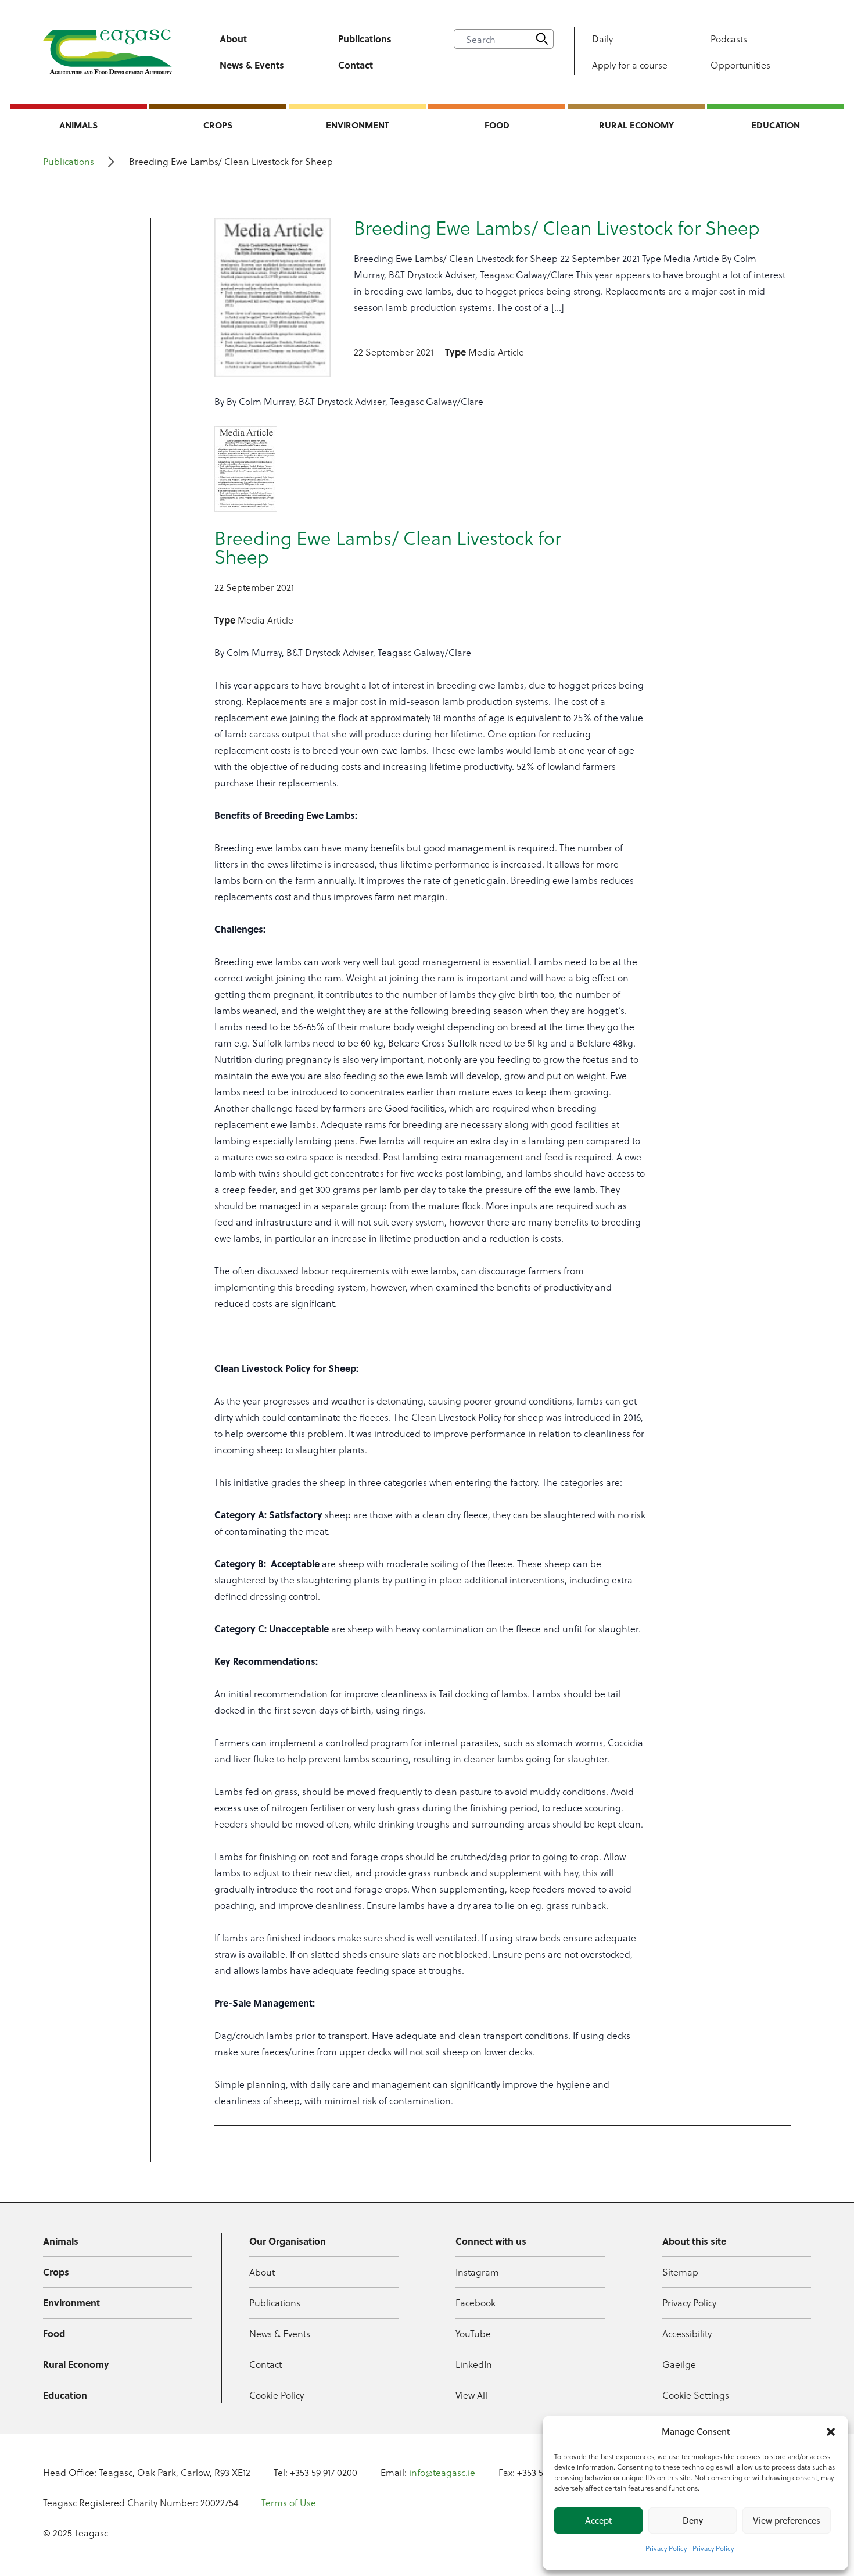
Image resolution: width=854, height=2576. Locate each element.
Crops (218, 125)
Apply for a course (630, 65)
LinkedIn (474, 2364)
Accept (598, 2521)
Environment (357, 125)
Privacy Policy (666, 2548)
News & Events (252, 65)
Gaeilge (679, 2364)
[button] (831, 2432)
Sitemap (680, 2272)
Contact (356, 65)
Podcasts (729, 39)
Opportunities (740, 65)
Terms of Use (289, 2502)
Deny (693, 2521)
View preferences (787, 2521)
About (233, 39)
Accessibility (687, 2333)
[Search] (542, 39)
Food (497, 125)
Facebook (476, 2303)
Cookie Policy (277, 2395)
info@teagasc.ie (442, 2472)
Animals (78, 125)
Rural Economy (636, 125)
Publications (365, 39)
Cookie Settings (696, 2395)
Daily (602, 39)
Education (776, 125)
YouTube (473, 2333)
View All (471, 2395)
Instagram (477, 2272)
